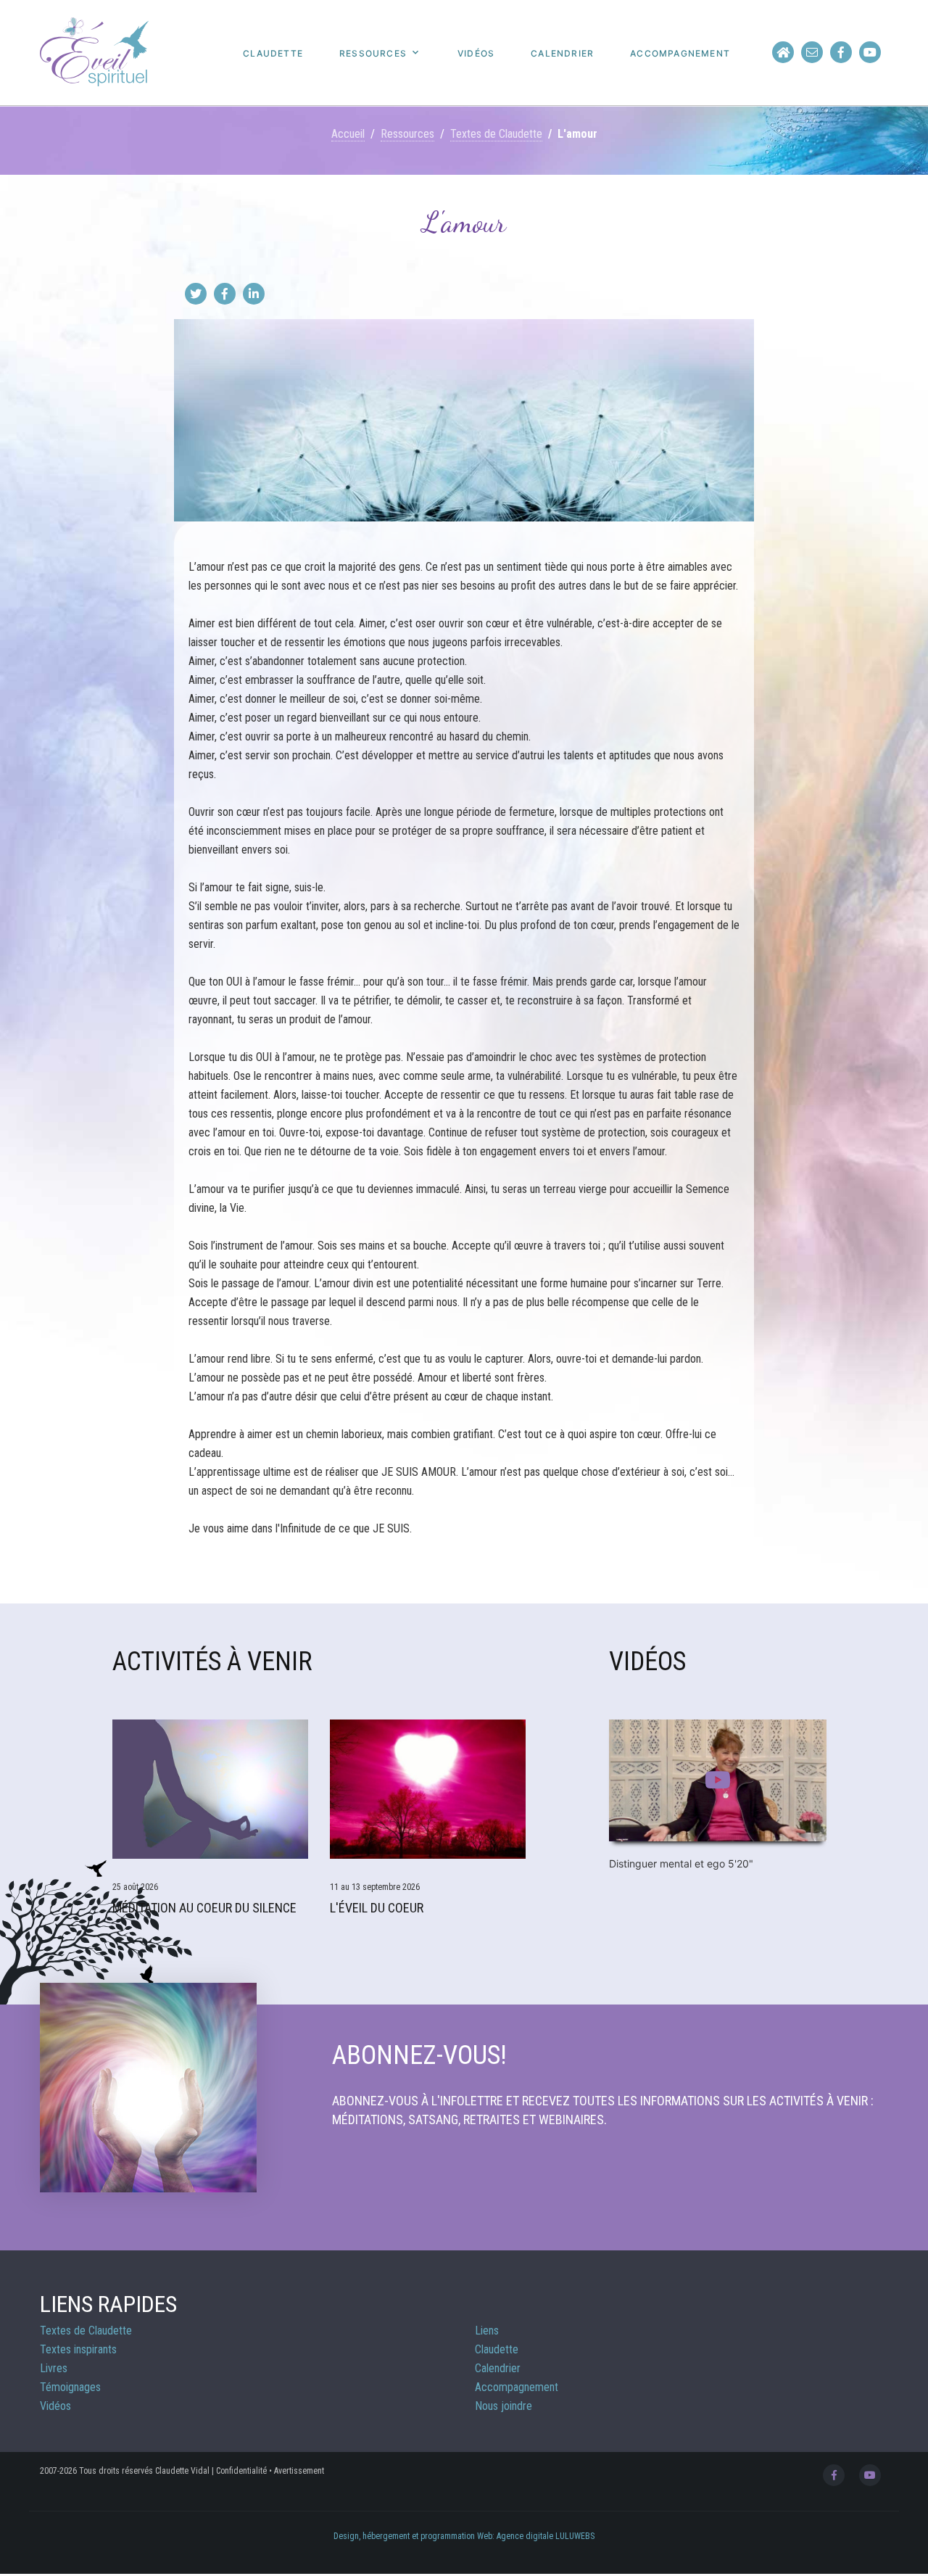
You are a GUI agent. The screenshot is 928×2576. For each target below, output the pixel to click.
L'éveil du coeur (377, 1908)
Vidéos (476, 54)
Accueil (348, 134)
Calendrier (562, 54)
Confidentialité (241, 2471)
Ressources (373, 54)
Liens (487, 2331)
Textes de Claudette (496, 134)
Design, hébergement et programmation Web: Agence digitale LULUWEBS (464, 2536)
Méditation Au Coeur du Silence (204, 1908)
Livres (54, 2368)
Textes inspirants (78, 2349)
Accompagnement (680, 54)
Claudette (273, 54)
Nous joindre (504, 2406)
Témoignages (70, 2387)
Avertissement (299, 2471)
